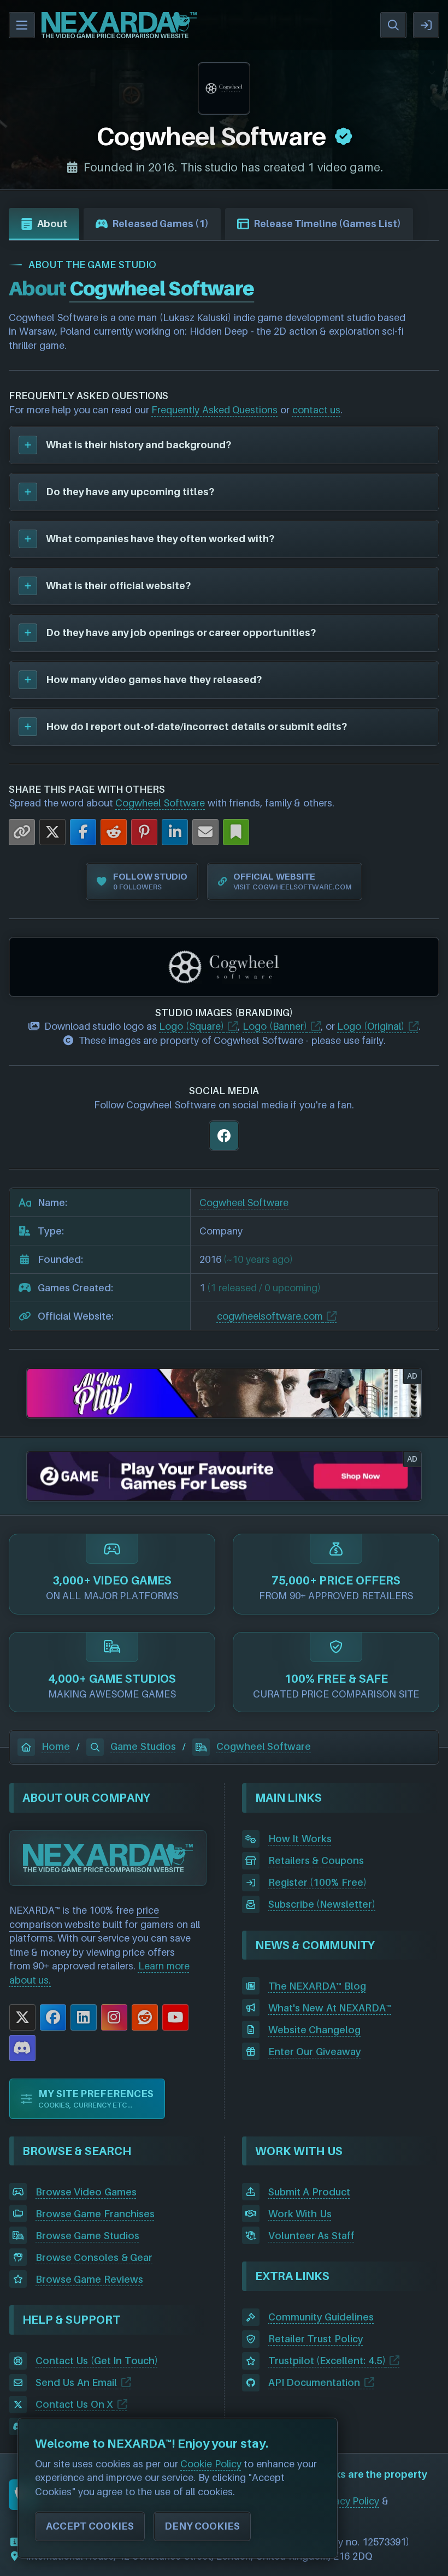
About (52, 224)
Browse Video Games (86, 2192)
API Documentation (314, 2382)
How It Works (300, 1839)
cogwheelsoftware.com (270, 1316)
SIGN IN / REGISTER (426, 25)
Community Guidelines (321, 2317)
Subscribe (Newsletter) (322, 1904)
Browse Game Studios (87, 2236)
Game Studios (143, 1746)
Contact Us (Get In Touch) (97, 2361)
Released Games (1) (160, 224)
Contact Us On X (75, 2404)
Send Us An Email (76, 2382)
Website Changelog (315, 2030)
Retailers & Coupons (316, 1860)
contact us (317, 410)
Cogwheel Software (160, 803)
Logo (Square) (191, 1026)
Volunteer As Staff (311, 2236)
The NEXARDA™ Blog (317, 1986)
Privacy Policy (349, 2501)
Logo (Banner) (275, 1026)
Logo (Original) (371, 1026)
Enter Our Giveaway (315, 2052)
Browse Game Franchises (95, 2214)
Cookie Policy (211, 2464)
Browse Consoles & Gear (94, 2257)
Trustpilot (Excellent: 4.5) (327, 2361)
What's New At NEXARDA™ (330, 2008)
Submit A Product (309, 2192)
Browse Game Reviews (89, 2279)
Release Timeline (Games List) (327, 224)
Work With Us (300, 2214)
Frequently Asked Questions (214, 410)
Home (56, 1746)
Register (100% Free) (317, 1882)
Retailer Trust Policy (316, 2339)
